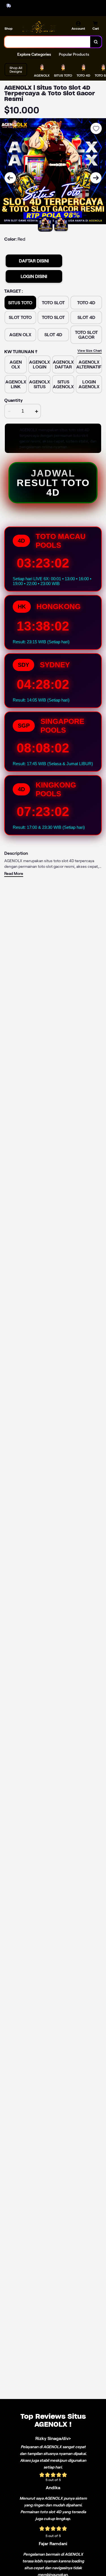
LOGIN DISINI (34, 276)
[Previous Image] (10, 178)
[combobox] (47, 42)
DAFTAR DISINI (34, 261)
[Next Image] (96, 178)
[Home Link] (38, 27)
